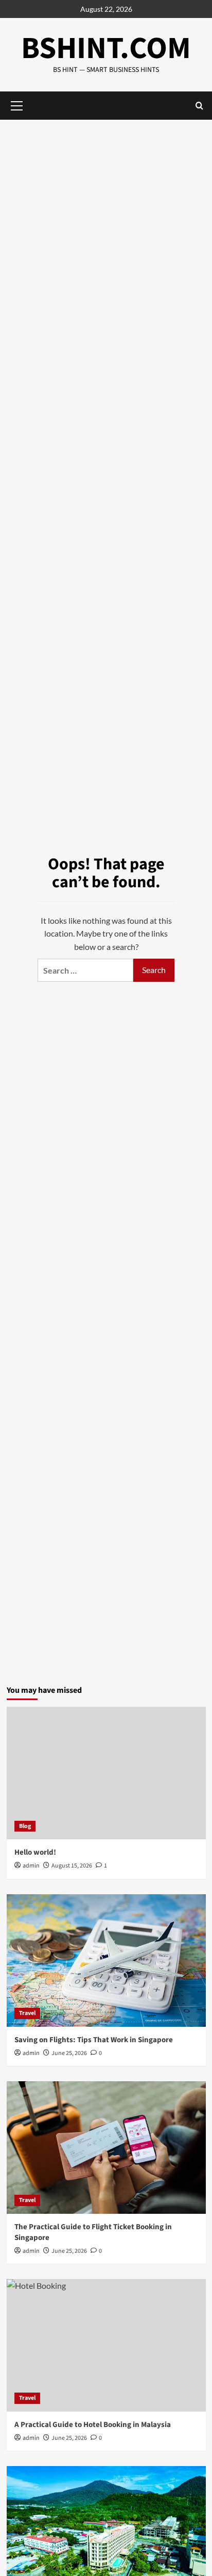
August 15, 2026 (72, 1866)
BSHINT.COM (106, 49)
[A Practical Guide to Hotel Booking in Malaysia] (106, 2345)
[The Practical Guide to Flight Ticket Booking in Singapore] (106, 2148)
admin (31, 1866)
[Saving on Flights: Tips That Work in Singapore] (106, 1961)
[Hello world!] (106, 1773)
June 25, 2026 (69, 2053)
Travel (27, 2013)
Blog (25, 1826)
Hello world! (35, 1852)
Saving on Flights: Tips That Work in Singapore (94, 2040)
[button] (199, 106)
